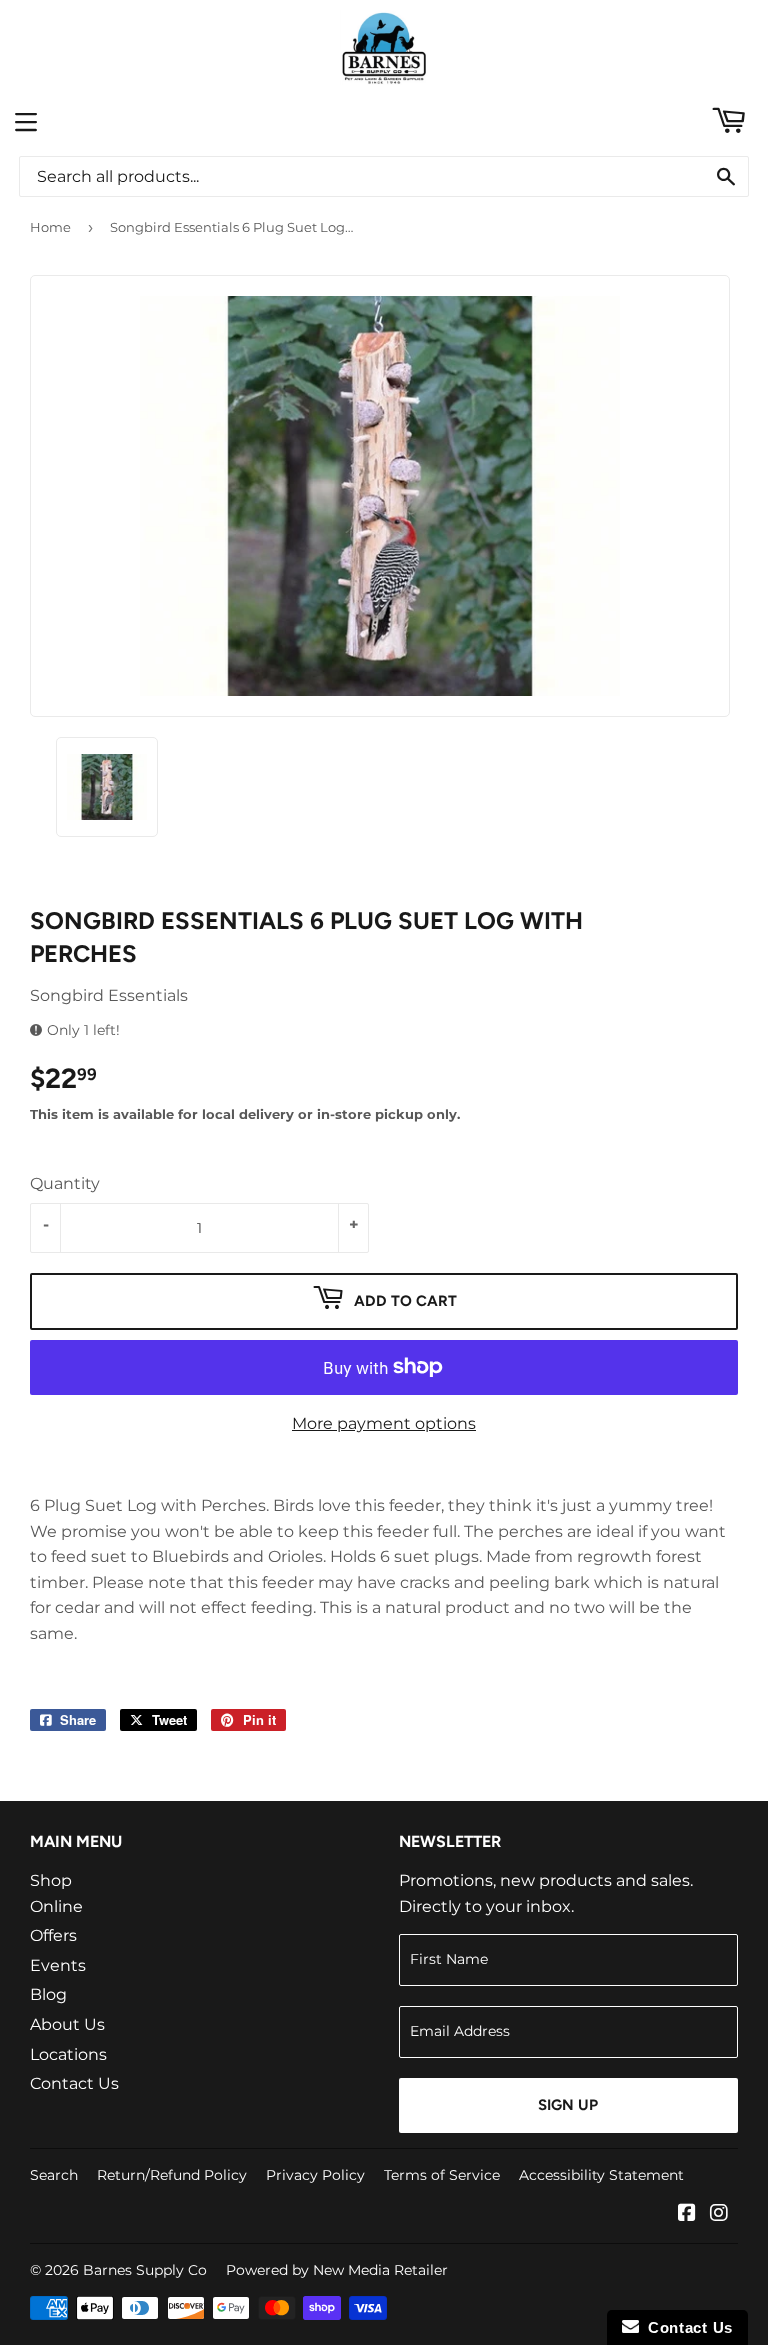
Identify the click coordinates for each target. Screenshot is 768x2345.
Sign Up (568, 2105)
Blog (48, 1994)
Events (58, 1965)
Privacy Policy (315, 2175)
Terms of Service (442, 2175)
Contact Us (74, 2083)
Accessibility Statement (601, 2175)
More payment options (384, 1423)
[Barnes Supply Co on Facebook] (687, 2214)
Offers (53, 1935)
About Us (67, 2024)
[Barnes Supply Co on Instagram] (719, 2214)
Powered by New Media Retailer (337, 2270)
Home (50, 227)
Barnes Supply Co (145, 2270)
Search (54, 2175)
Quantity (65, 1183)
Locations (68, 2054)
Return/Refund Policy (172, 2175)
